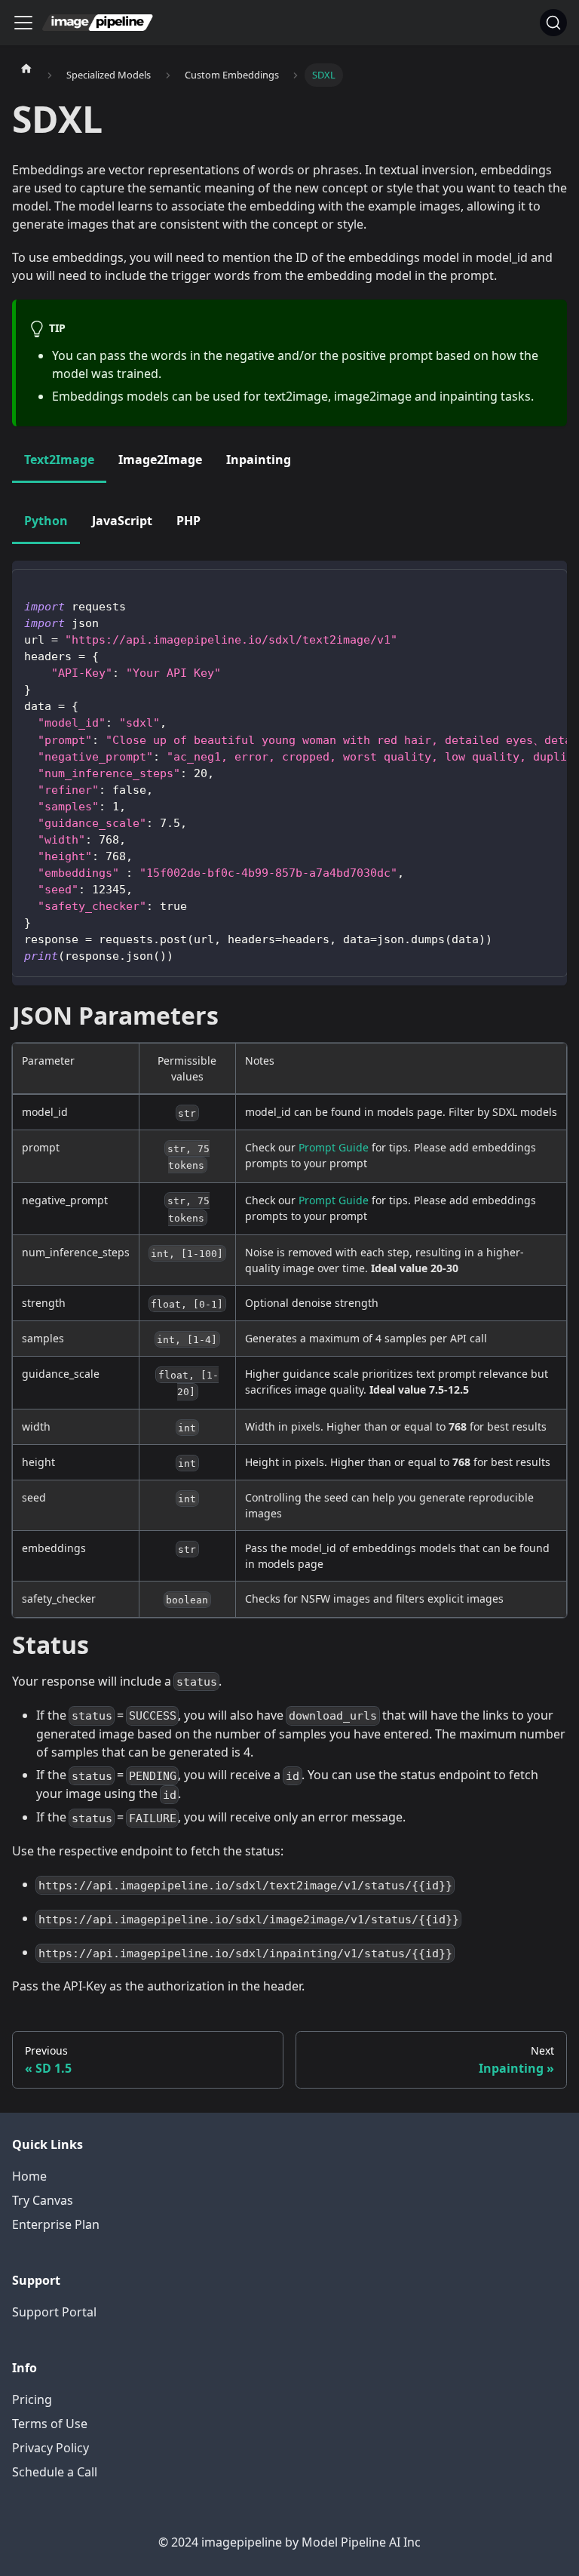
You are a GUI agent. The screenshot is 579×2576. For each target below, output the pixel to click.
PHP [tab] (188, 521)
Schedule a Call (55, 2472)
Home (29, 2176)
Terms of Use (50, 2424)
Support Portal (54, 2312)
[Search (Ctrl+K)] (553, 23)
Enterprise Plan (56, 2224)
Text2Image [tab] (59, 460)
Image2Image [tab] (160, 460)
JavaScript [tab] (122, 521)
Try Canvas (43, 2200)
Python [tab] (46, 521)
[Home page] (26, 68)
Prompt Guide (334, 1147)
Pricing (32, 2399)
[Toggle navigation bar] (23, 23)
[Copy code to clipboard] (548, 588)
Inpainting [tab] (259, 460)
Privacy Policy (51, 2448)
